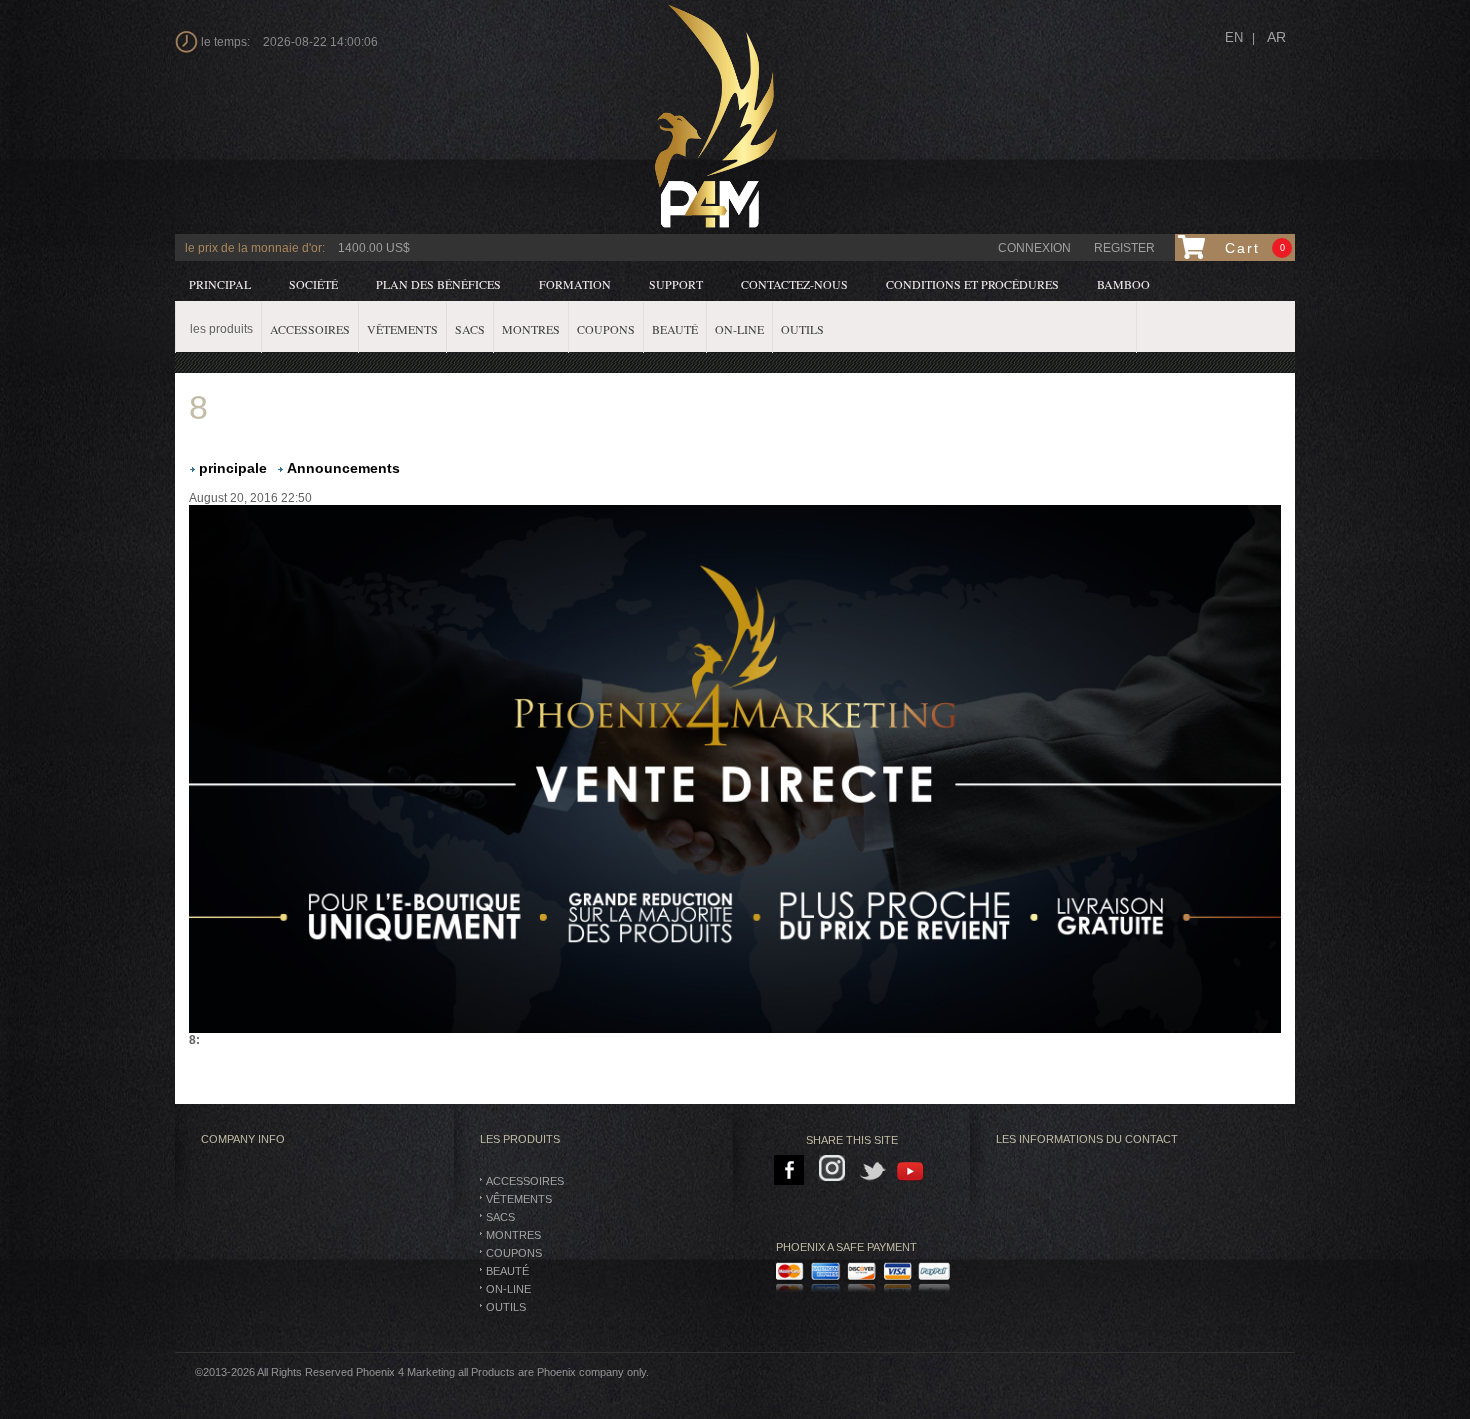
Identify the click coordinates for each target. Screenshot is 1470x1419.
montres (513, 1235)
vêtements (519, 1199)
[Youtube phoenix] (911, 1171)
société (313, 284)
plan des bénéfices (438, 284)
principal (220, 284)
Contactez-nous (794, 284)
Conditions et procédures (972, 284)
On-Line (508, 1289)
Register (1124, 248)
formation (575, 284)
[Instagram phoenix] (835, 1171)
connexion (1034, 248)
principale (233, 468)
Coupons (514, 1253)
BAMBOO (1123, 284)
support (676, 284)
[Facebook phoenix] (790, 1171)
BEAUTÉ (507, 1271)
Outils (506, 1307)
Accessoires (525, 1181)
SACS (500, 1217)
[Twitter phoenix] (873, 1171)
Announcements (343, 468)
